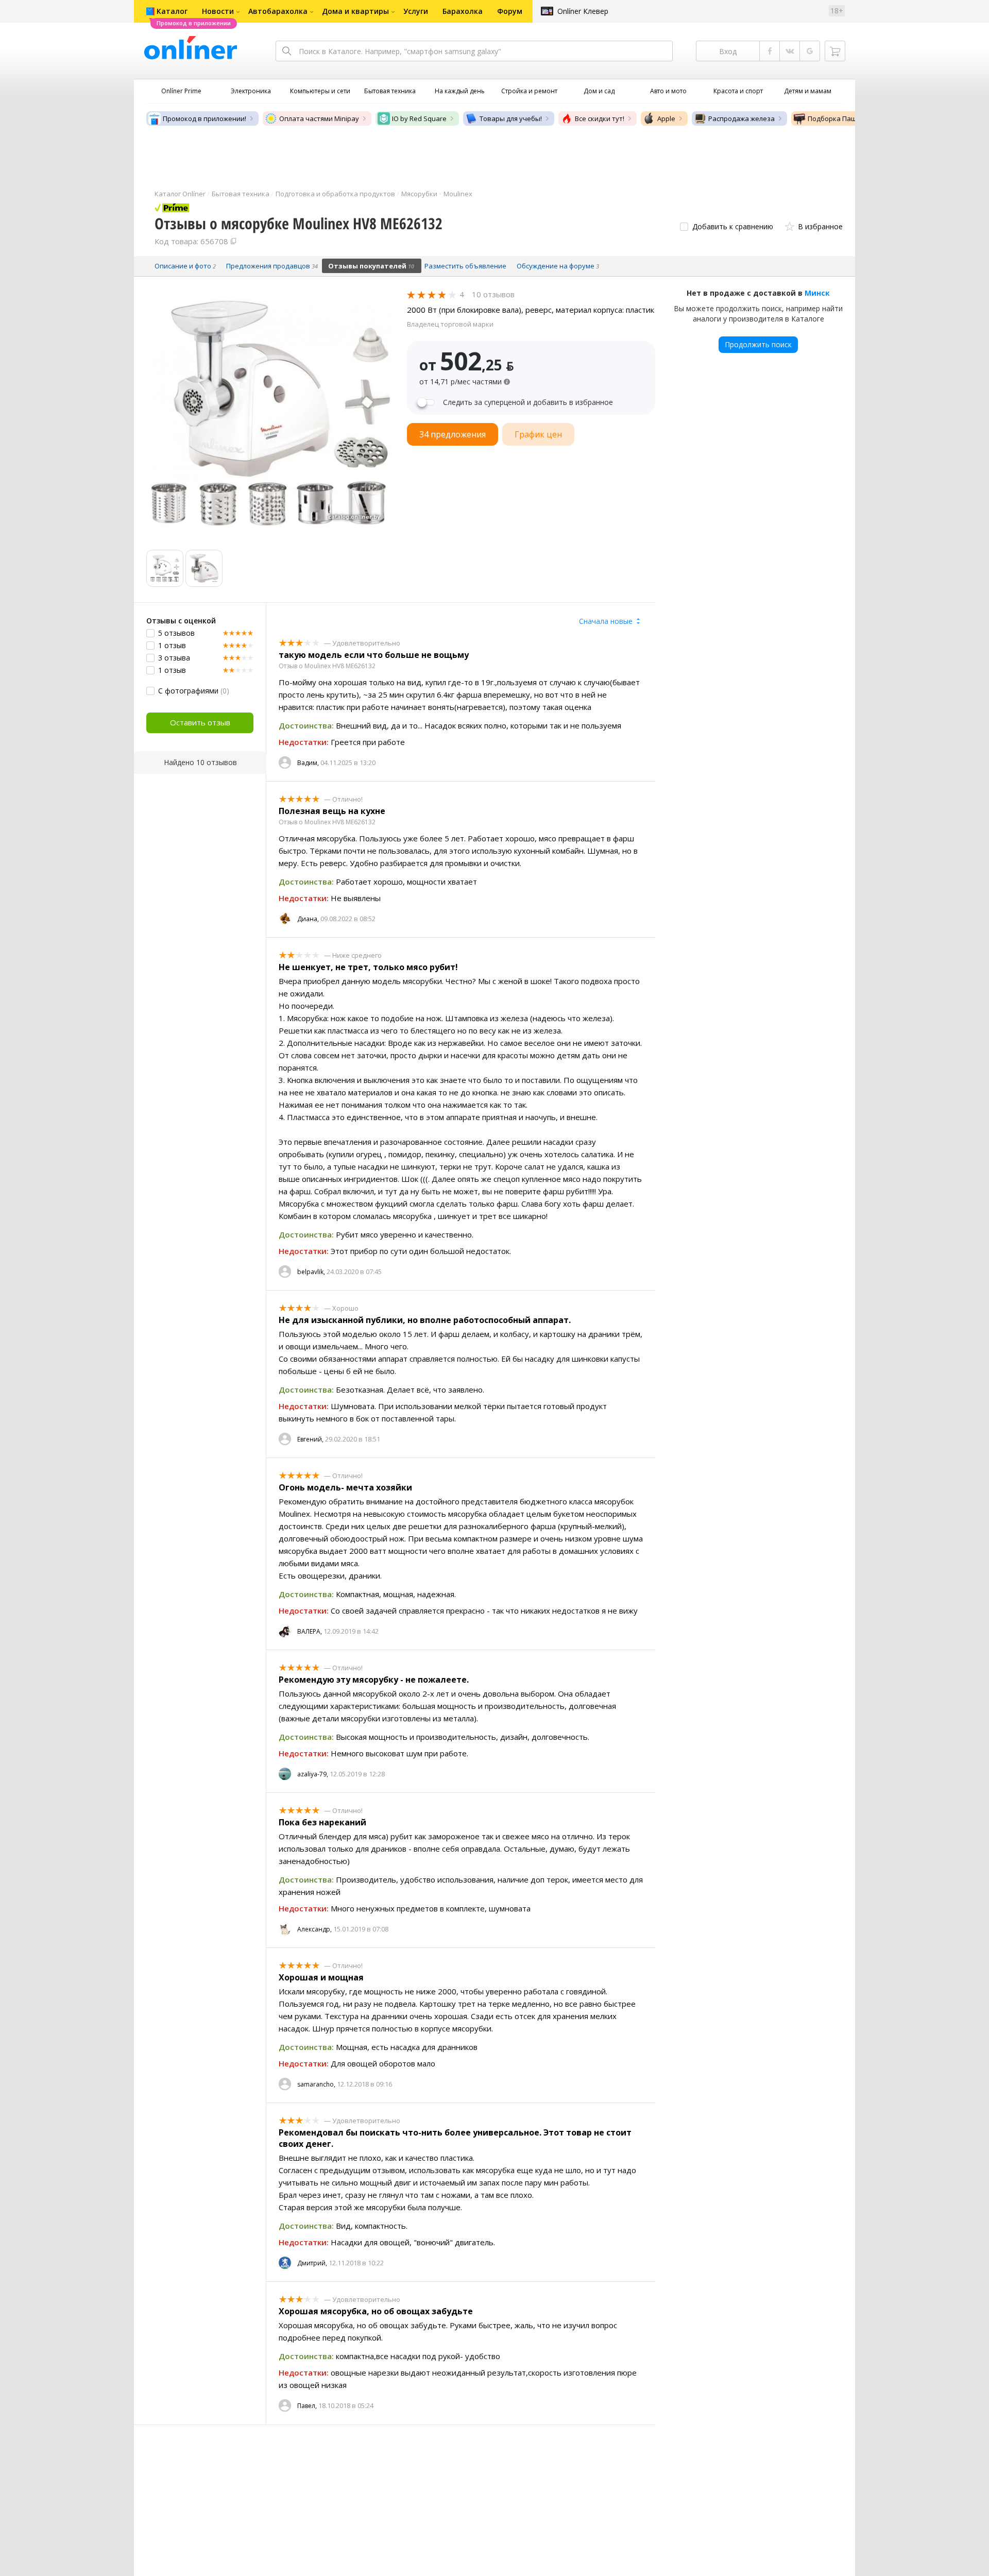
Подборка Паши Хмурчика (851, 118)
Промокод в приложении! (204, 118)
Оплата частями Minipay (319, 118)
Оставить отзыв (200, 722)
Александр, (314, 1929)
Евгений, (310, 1439)
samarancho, (316, 2084)
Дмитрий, (312, 2263)
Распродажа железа (741, 118)
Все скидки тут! (600, 118)
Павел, (307, 2406)
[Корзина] (835, 51)
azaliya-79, (313, 1774)
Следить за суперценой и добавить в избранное (528, 402)
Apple (666, 118)
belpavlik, (311, 1272)
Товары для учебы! (511, 118)
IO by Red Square (419, 118)
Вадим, (308, 763)
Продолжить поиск (758, 344)
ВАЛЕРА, (310, 1631)
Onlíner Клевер (583, 11)
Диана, (308, 919)
